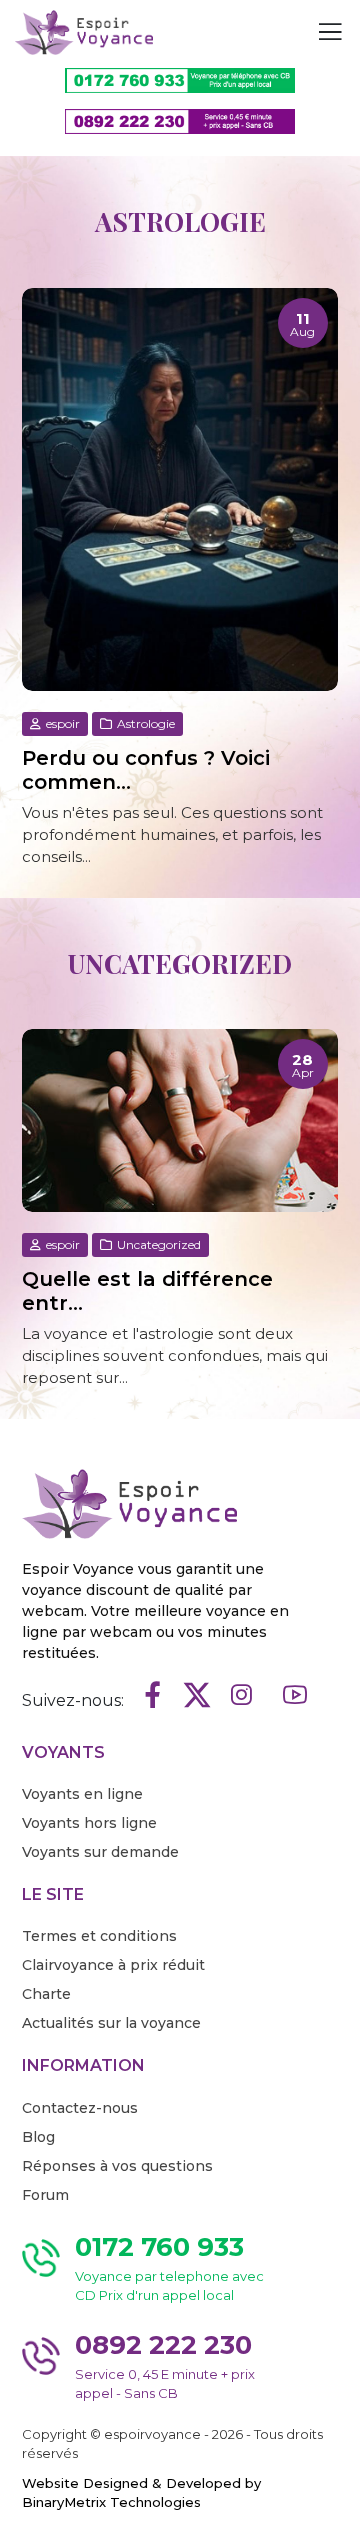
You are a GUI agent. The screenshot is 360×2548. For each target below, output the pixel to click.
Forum (45, 2195)
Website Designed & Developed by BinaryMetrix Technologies (141, 2493)
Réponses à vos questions (117, 2166)
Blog (38, 2137)
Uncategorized (157, 1244)
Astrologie (144, 723)
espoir (61, 723)
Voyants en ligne (82, 1794)
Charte (46, 1994)
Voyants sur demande (100, 1852)
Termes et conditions (99, 1936)
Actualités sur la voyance (111, 2023)
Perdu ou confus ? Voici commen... (146, 770)
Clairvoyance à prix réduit (113, 1965)
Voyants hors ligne (89, 1823)
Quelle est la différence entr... (147, 1291)
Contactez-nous (80, 2108)
